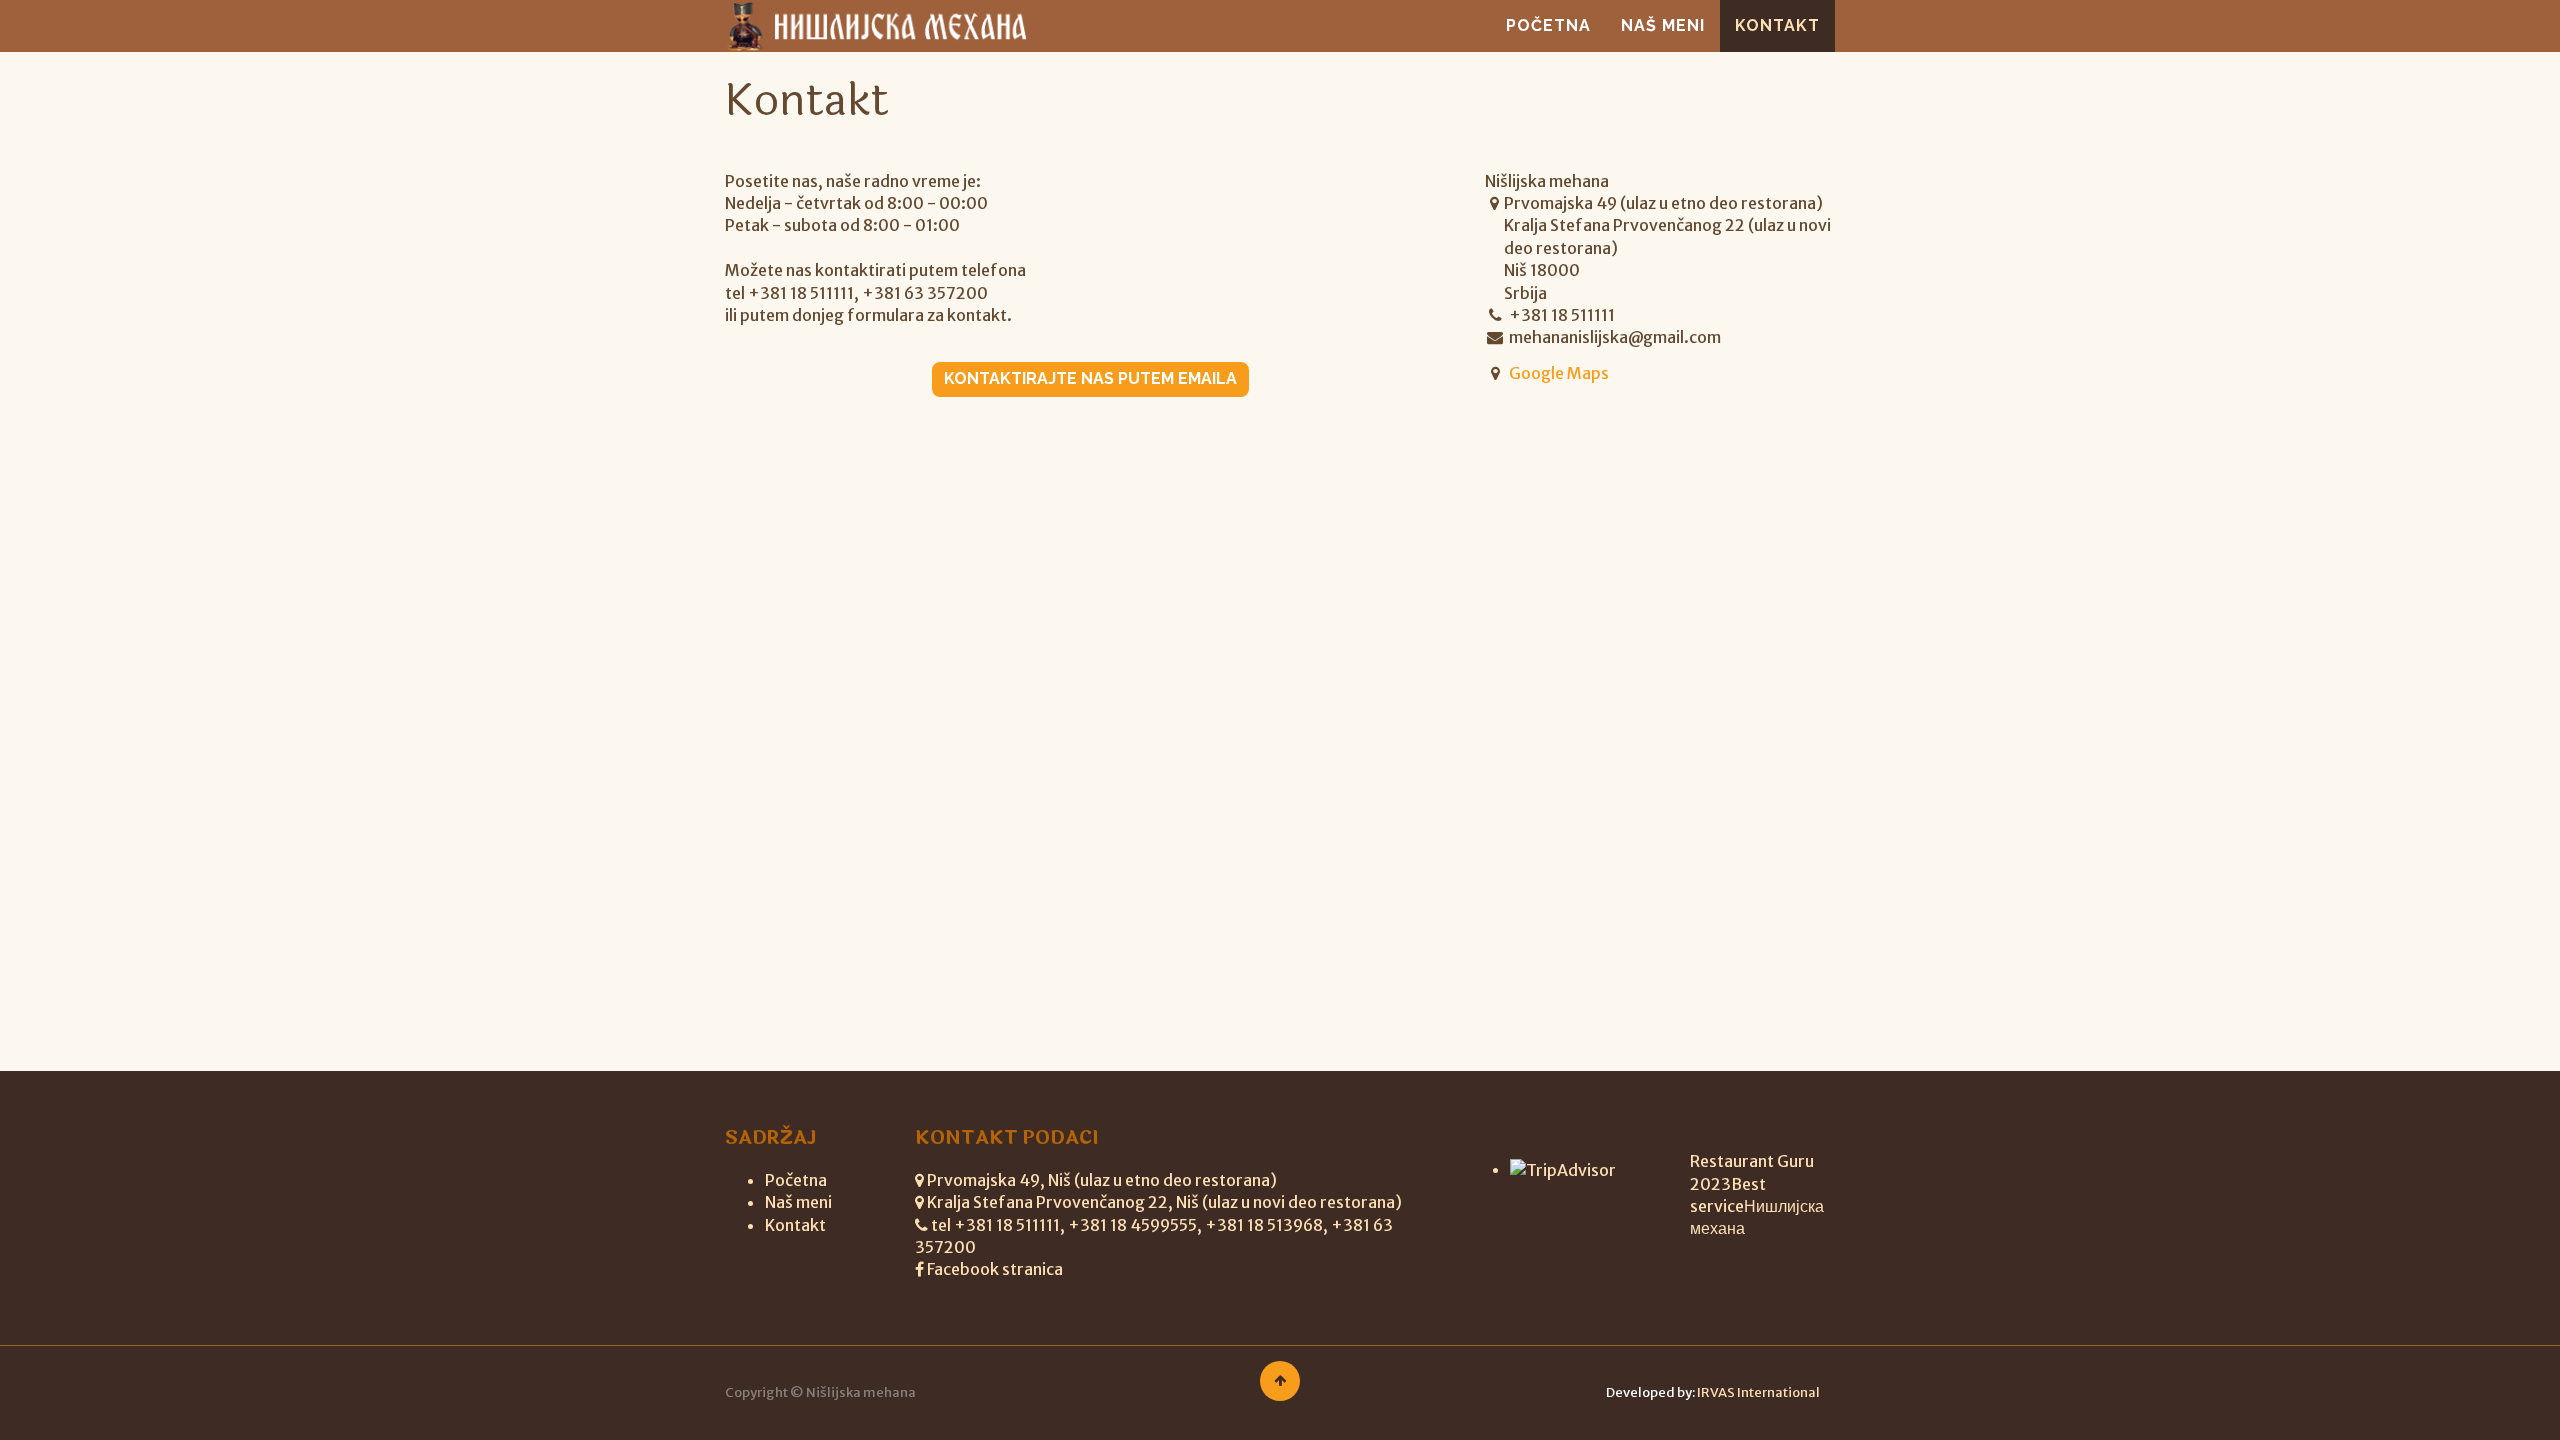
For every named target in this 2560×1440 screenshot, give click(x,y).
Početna (796, 1180)
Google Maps (1559, 373)
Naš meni (798, 1202)
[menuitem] (1548, 26)
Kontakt (795, 1225)
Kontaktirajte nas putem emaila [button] (1090, 378)
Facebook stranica (995, 1269)
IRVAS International (1758, 1392)
